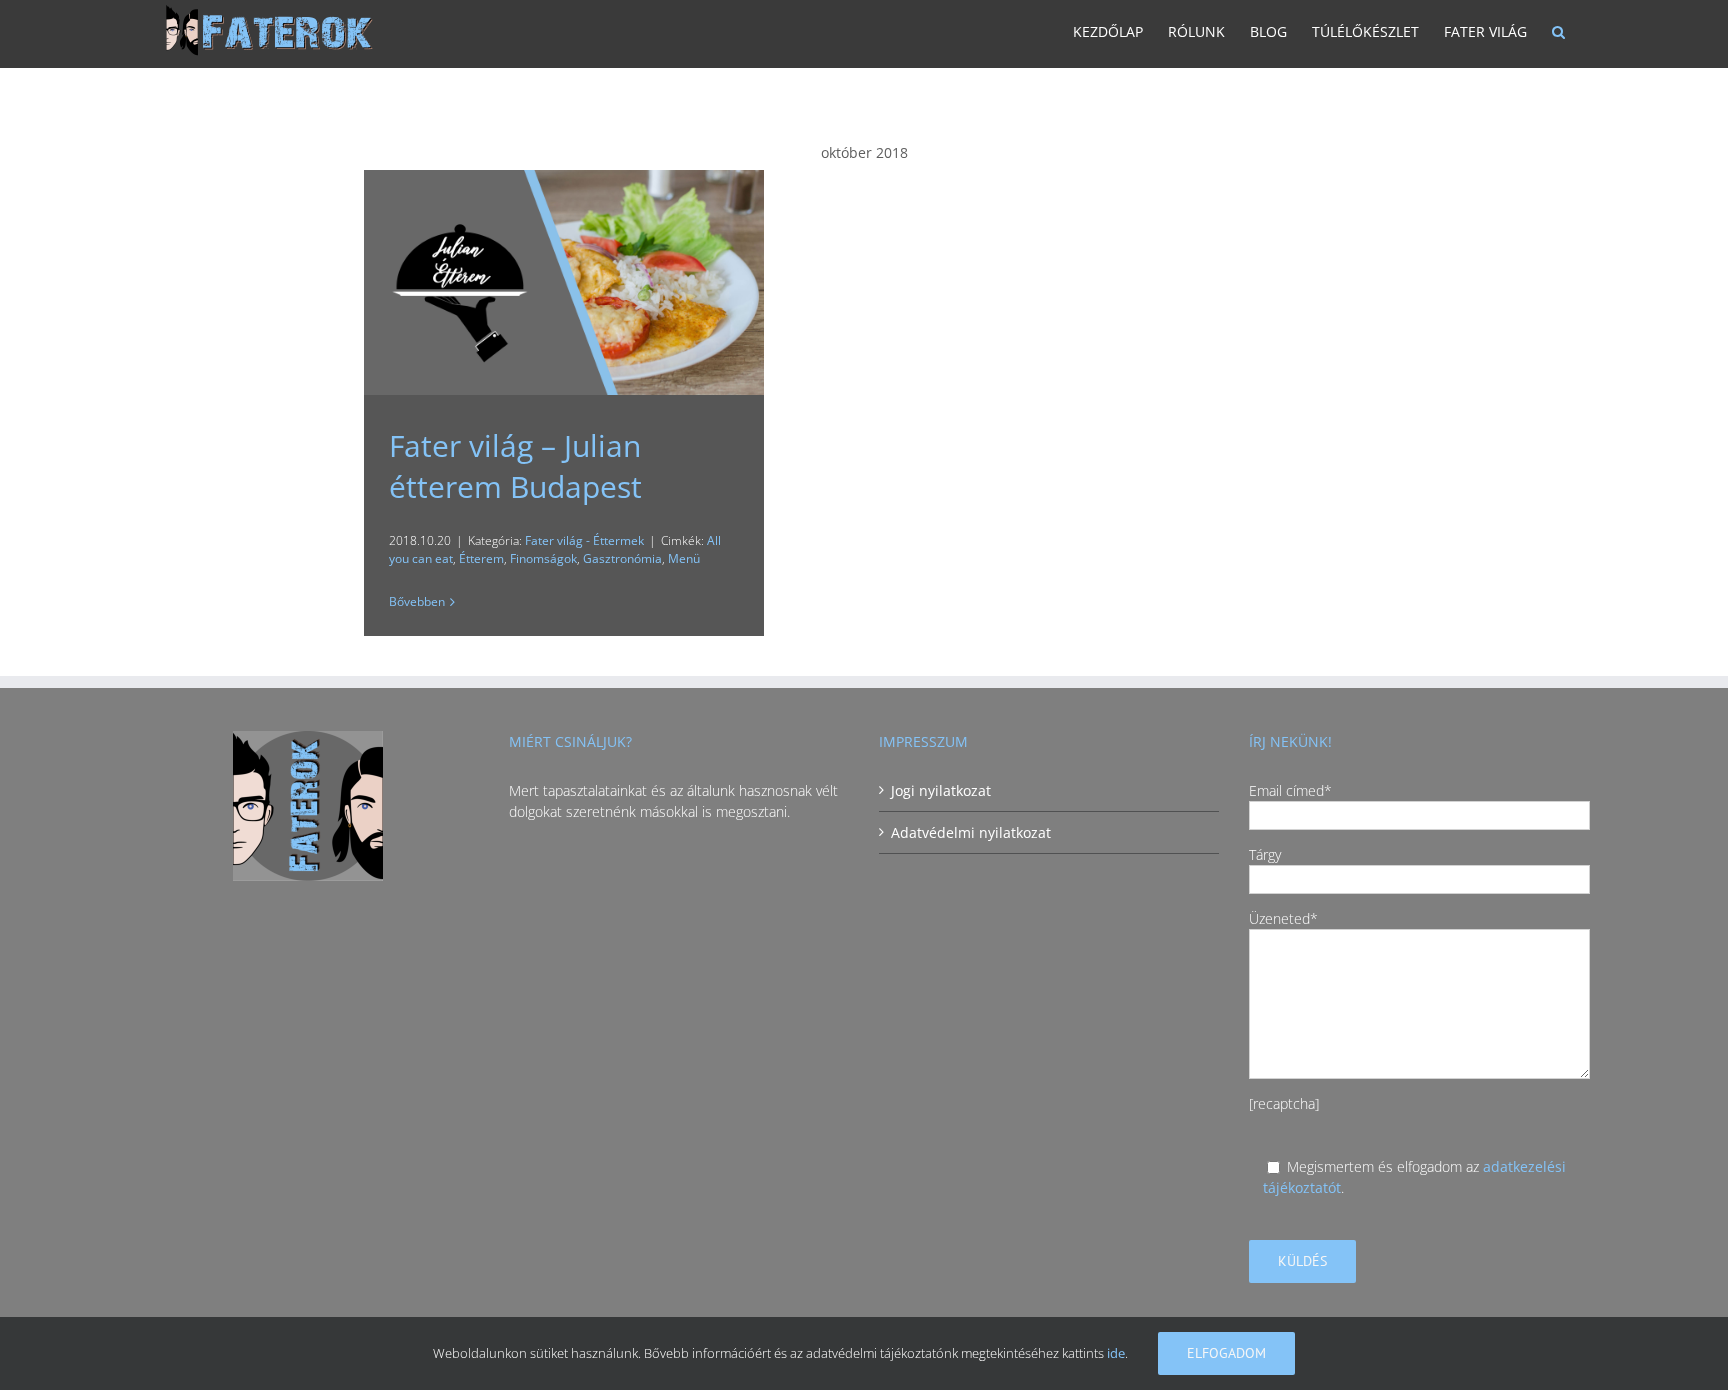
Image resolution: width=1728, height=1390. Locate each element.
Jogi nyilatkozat (941, 790)
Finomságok (543, 558)
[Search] (1558, 34)
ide (1116, 1353)
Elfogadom (1226, 1353)
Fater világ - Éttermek (584, 540)
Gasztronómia (622, 558)
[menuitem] (1108, 34)
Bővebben (417, 601)
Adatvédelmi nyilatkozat (971, 832)
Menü (684, 558)
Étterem (481, 558)
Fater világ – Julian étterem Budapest (515, 466)
